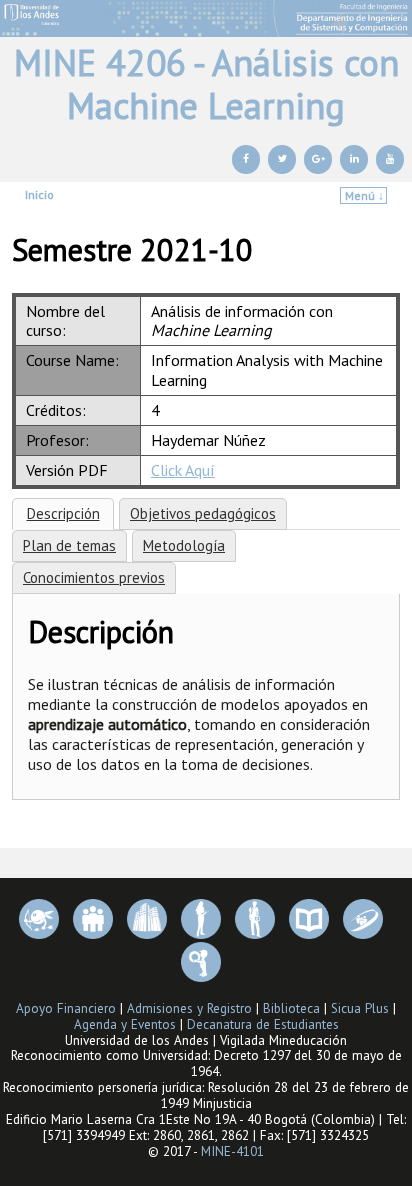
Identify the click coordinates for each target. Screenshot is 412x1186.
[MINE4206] (206, 18)
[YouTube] (390, 159)
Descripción (63, 513)
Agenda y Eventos (125, 1024)
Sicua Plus (360, 1008)
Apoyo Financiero (66, 1008)
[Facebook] (246, 159)
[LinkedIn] (354, 159)
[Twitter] (282, 159)
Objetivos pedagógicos (203, 513)
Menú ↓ (364, 195)
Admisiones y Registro (189, 1008)
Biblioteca (291, 1008)
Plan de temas (69, 545)
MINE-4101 (232, 1151)
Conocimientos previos (94, 577)
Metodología (184, 545)
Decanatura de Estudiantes (263, 1024)
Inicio (39, 194)
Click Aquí (183, 470)
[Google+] (318, 159)
